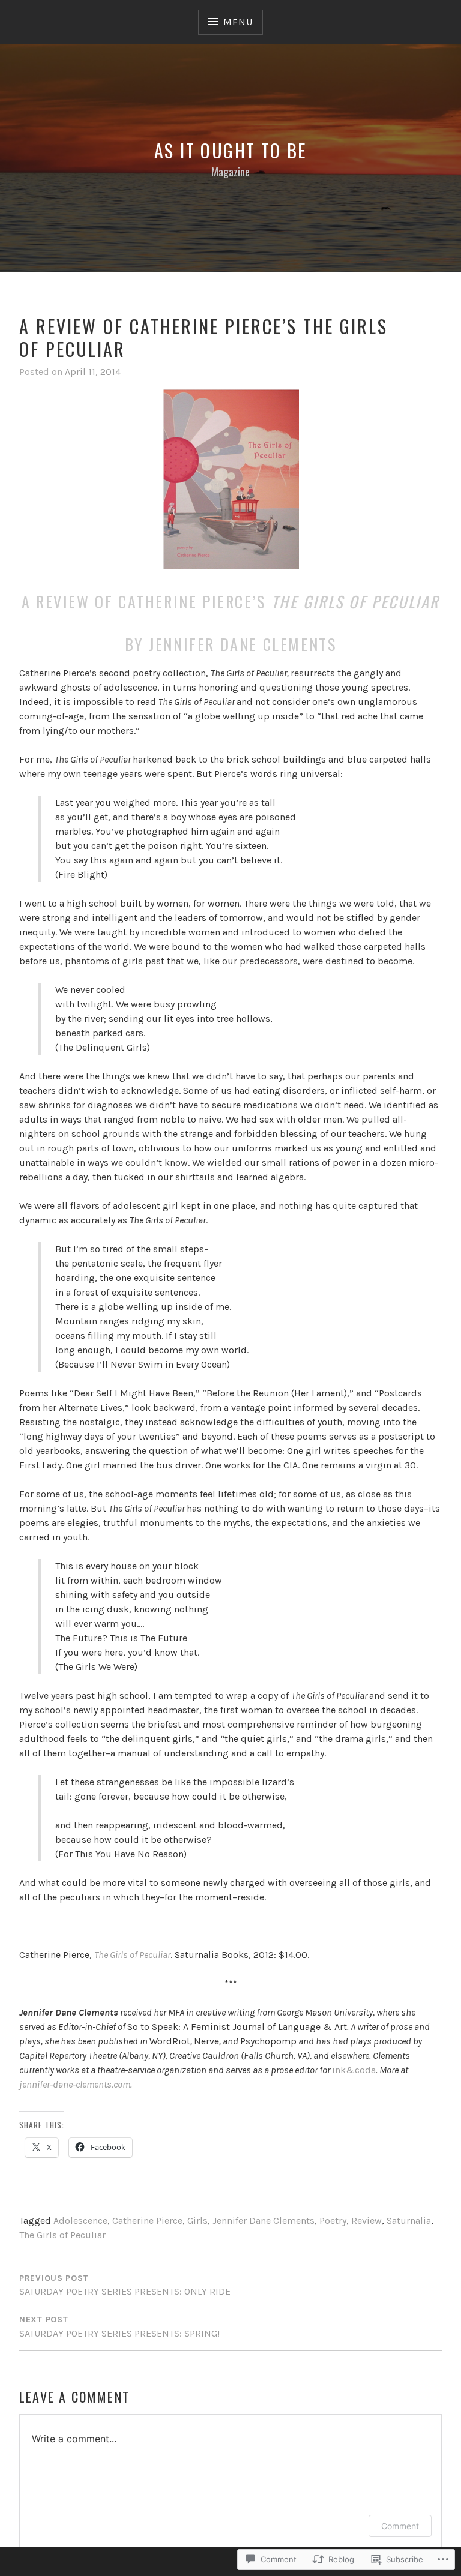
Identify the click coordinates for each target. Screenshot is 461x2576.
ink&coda (354, 2070)
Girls (197, 2220)
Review (366, 2220)
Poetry (333, 2220)
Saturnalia (409, 2220)
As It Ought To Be (230, 150)
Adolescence (80, 2220)
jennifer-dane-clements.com (75, 2084)
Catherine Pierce (147, 2220)
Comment (400, 2526)
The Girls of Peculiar (62, 2235)
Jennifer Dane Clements (264, 2220)
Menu (238, 22)
